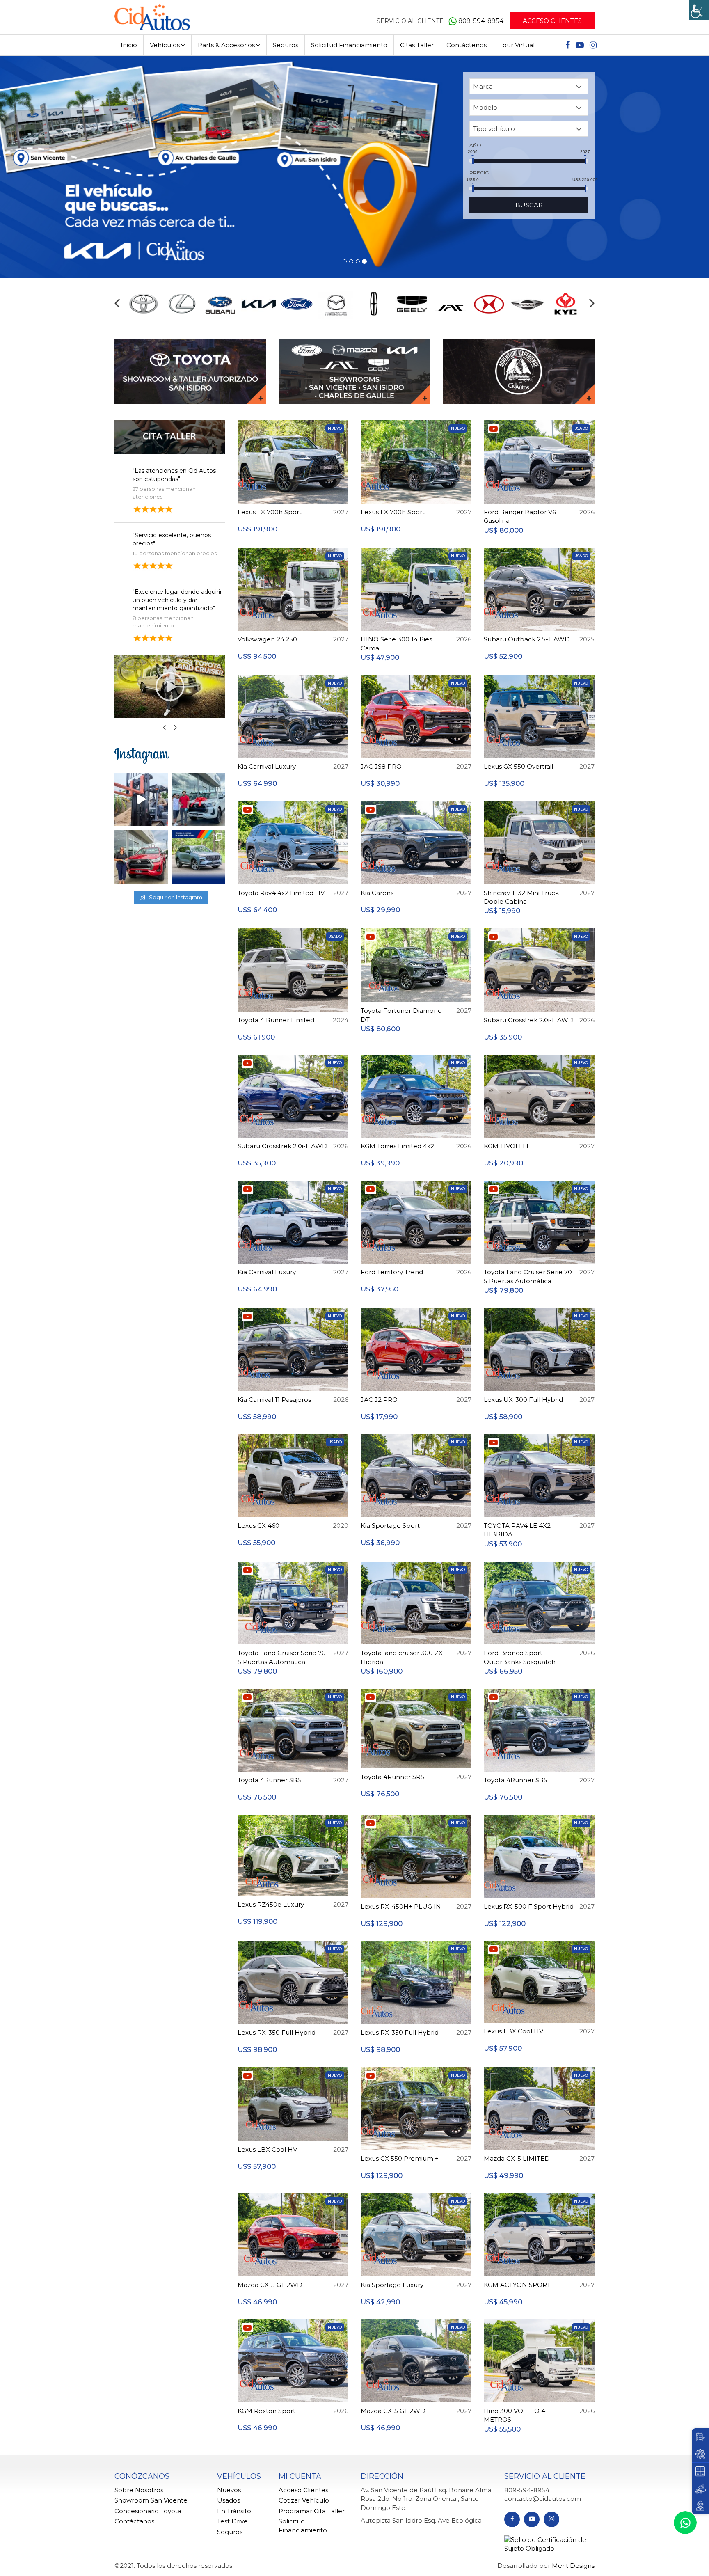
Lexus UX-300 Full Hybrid (523, 1400)
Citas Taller (417, 45)
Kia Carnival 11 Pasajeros (274, 1400)
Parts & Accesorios (226, 45)
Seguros (286, 45)
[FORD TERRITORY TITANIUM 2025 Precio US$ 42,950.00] (199, 857)
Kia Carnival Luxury (267, 766)
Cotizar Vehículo (304, 2500)
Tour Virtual (517, 45)
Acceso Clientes (552, 21)
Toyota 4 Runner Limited (276, 1020)
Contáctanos (134, 2521)
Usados (229, 2500)
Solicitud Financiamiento (349, 45)
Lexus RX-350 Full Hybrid (277, 2032)
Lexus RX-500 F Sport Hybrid (529, 1906)
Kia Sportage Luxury (392, 2285)
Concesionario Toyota (148, 2511)
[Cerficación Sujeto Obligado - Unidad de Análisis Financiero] (549, 2543)
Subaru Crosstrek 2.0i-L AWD (529, 1020)
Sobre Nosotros (139, 2490)
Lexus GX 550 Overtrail (518, 766)
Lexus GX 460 (258, 1526)
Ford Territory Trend (392, 1272)
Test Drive (232, 2521)
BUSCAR (529, 205)
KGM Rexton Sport (266, 2411)
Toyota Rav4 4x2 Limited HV (281, 893)
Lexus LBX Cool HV (513, 2031)
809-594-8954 (482, 21)
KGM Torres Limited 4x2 (397, 1146)
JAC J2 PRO (379, 1400)
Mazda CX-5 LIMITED (517, 2158)
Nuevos (229, 2490)
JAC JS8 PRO (381, 766)
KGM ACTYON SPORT (517, 2285)
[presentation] (117, 303)
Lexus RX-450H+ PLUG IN (401, 1906)
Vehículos (165, 45)
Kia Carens (377, 893)
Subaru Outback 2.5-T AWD (527, 639)
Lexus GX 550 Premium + (400, 2158)
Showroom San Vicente (151, 2500)
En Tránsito (234, 2511)
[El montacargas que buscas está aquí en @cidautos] (141, 799)
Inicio (129, 45)
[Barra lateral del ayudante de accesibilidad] (699, 10)
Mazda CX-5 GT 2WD (270, 2285)
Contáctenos (467, 45)
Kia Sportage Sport (390, 1526)
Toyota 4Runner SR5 (269, 1780)
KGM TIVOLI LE (507, 1146)
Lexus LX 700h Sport (270, 512)
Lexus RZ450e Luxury (271, 1904)
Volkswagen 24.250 (267, 639)
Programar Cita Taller (312, 2511)
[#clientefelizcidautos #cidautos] (199, 799)
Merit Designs (573, 2566)
